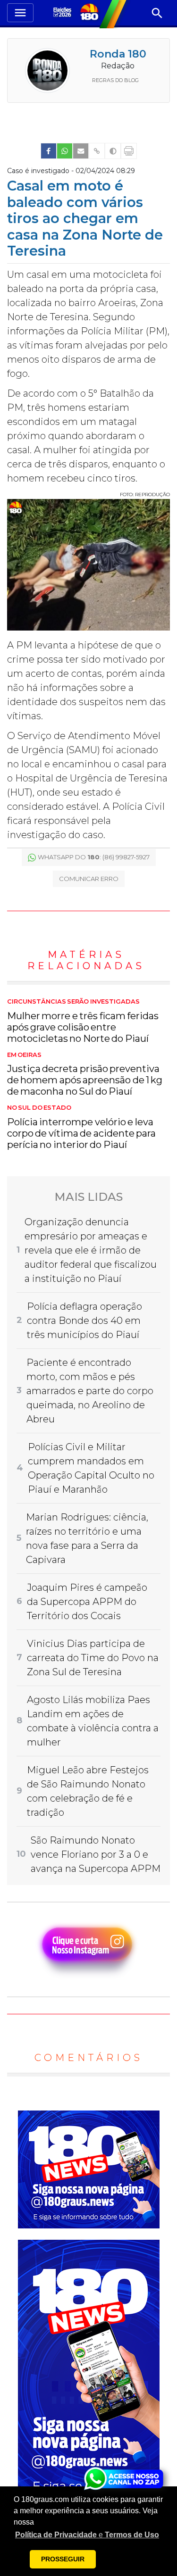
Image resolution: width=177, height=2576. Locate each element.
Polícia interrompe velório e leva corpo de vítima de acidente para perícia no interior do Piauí (81, 1127)
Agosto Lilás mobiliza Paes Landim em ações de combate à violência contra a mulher (93, 1721)
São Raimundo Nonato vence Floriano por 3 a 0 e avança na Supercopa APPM (96, 1854)
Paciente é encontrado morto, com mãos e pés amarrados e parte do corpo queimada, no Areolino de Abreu (90, 1391)
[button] (87, 2535)
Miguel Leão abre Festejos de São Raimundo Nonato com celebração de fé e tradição (88, 1791)
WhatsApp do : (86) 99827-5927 (94, 857)
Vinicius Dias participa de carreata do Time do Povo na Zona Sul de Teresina (93, 1658)
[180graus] (63, 13)
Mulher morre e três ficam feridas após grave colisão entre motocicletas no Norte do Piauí (83, 1021)
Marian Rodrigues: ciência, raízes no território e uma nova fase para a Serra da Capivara (87, 1538)
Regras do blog (115, 80)
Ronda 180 (118, 54)
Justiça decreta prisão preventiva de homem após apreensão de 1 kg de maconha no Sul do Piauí (85, 1074)
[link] (49, 151)
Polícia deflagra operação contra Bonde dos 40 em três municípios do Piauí (84, 1321)
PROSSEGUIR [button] (63, 2559)
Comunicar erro (89, 879)
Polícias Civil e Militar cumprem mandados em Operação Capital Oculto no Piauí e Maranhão (91, 1468)
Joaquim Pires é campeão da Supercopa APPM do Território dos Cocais (87, 1602)
